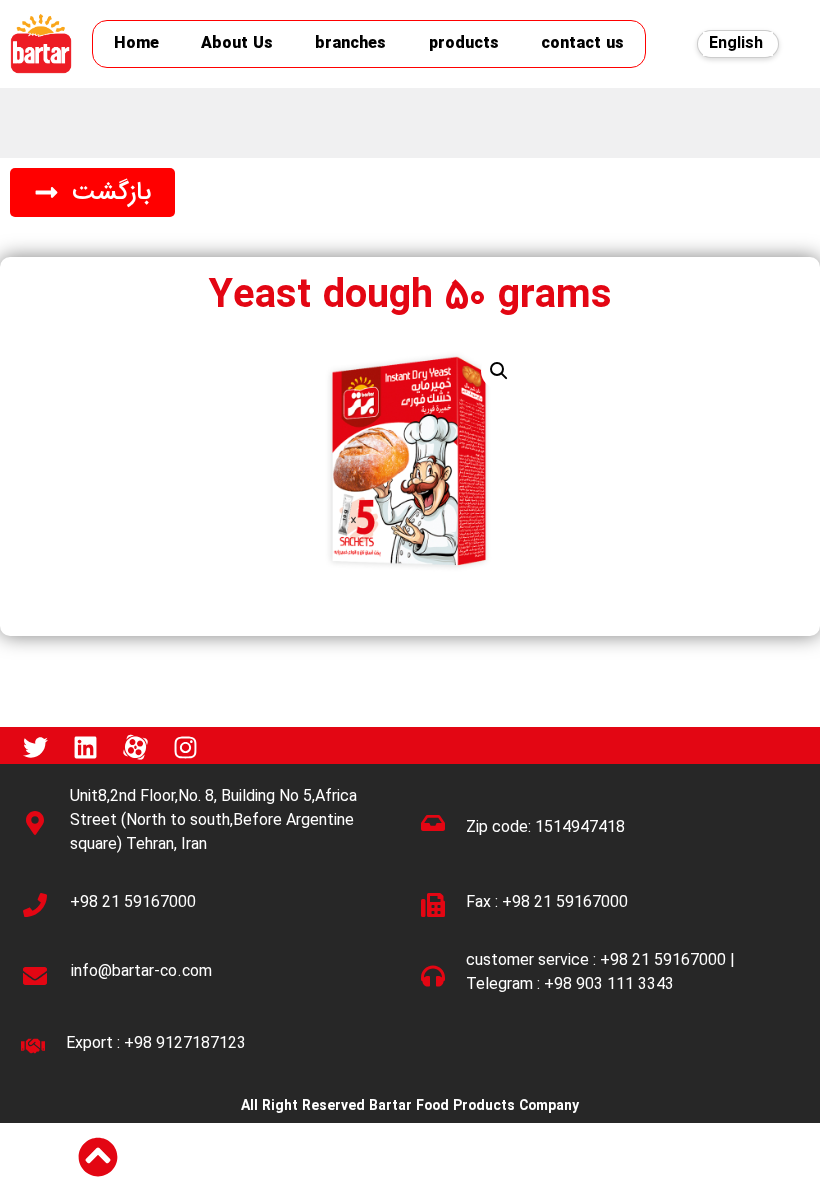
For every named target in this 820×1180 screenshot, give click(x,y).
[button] (92, 192)
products (464, 43)
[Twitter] (35, 747)
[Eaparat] (135, 747)
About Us (237, 43)
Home (136, 43)
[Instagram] (185, 747)
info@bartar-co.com (141, 971)
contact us (582, 43)
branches (350, 43)
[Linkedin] (85, 747)
